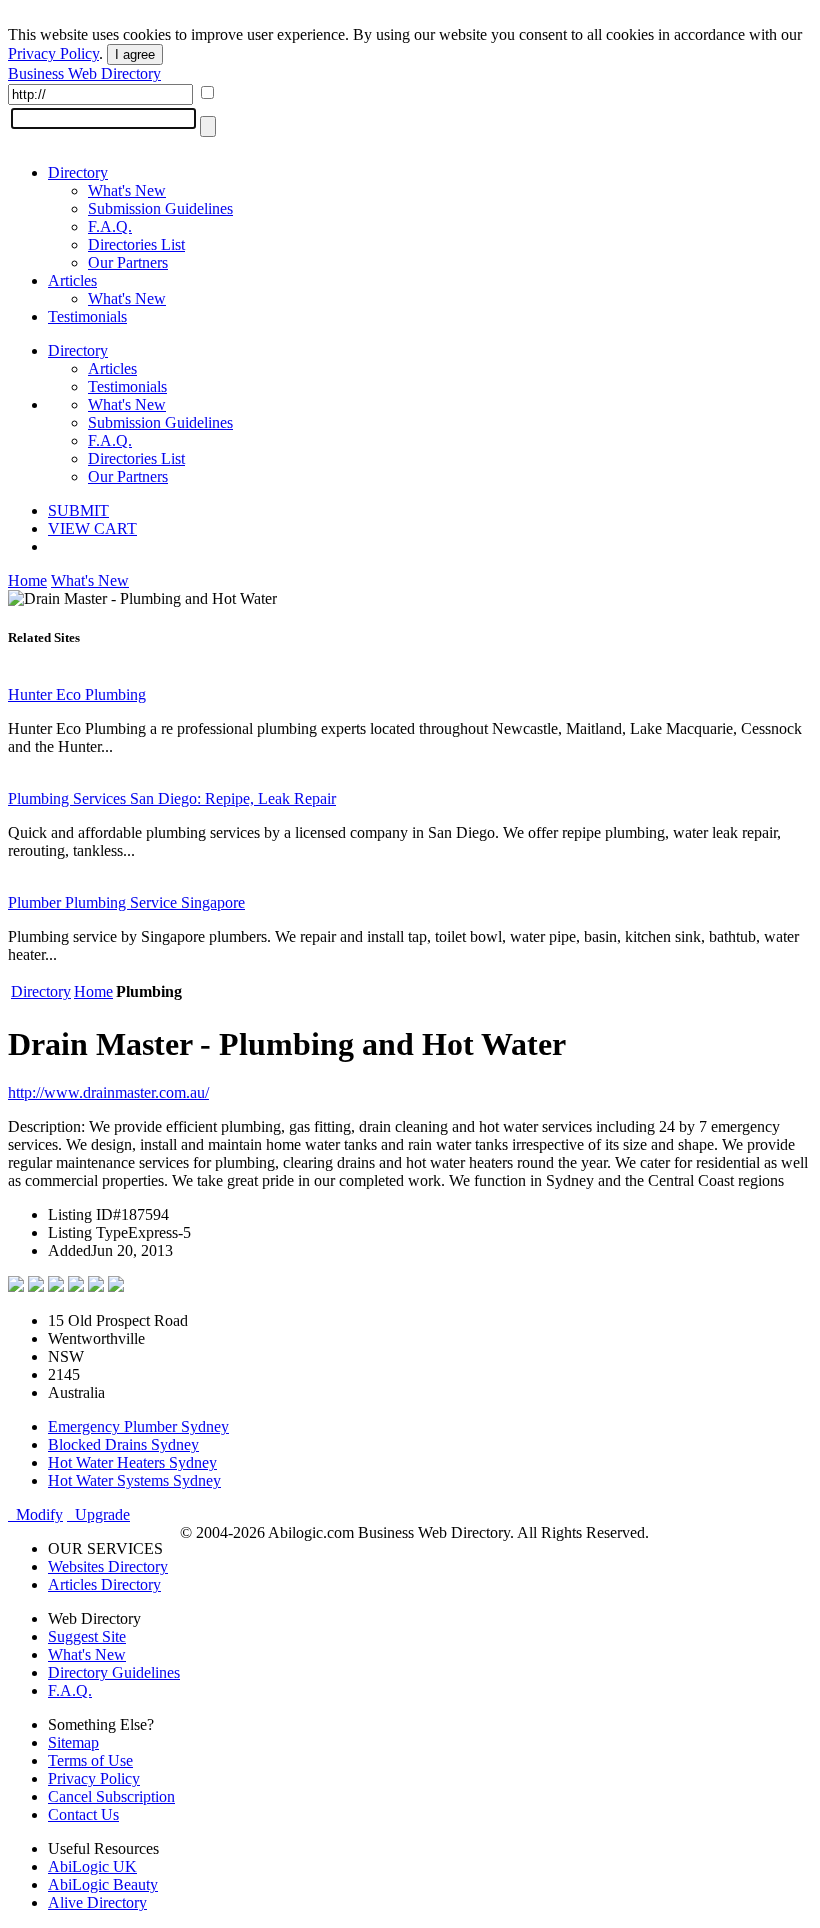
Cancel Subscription (111, 1796)
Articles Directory (104, 1584)
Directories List (136, 244)
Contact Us (83, 1814)
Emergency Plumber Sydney (138, 1426)
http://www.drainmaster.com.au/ (108, 1092)
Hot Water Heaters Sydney (132, 1462)
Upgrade (98, 1514)
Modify (35, 1514)
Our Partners (128, 262)
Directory (78, 172)
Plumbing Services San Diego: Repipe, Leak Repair (172, 798)
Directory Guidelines (114, 1672)
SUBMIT (78, 510)
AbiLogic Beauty (103, 1884)
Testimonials (87, 316)
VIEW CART (92, 528)
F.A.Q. (110, 226)
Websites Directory (108, 1566)
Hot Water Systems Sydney (134, 1480)
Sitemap (73, 1742)
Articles (72, 280)
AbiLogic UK (92, 1866)
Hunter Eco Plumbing (77, 694)
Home (27, 580)
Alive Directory (97, 1902)
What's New (127, 190)
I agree (135, 54)
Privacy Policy (53, 53)
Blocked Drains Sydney (123, 1444)
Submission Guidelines (160, 208)
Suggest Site (87, 1636)
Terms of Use (90, 1760)
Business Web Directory (84, 73)
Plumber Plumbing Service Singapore (126, 902)
